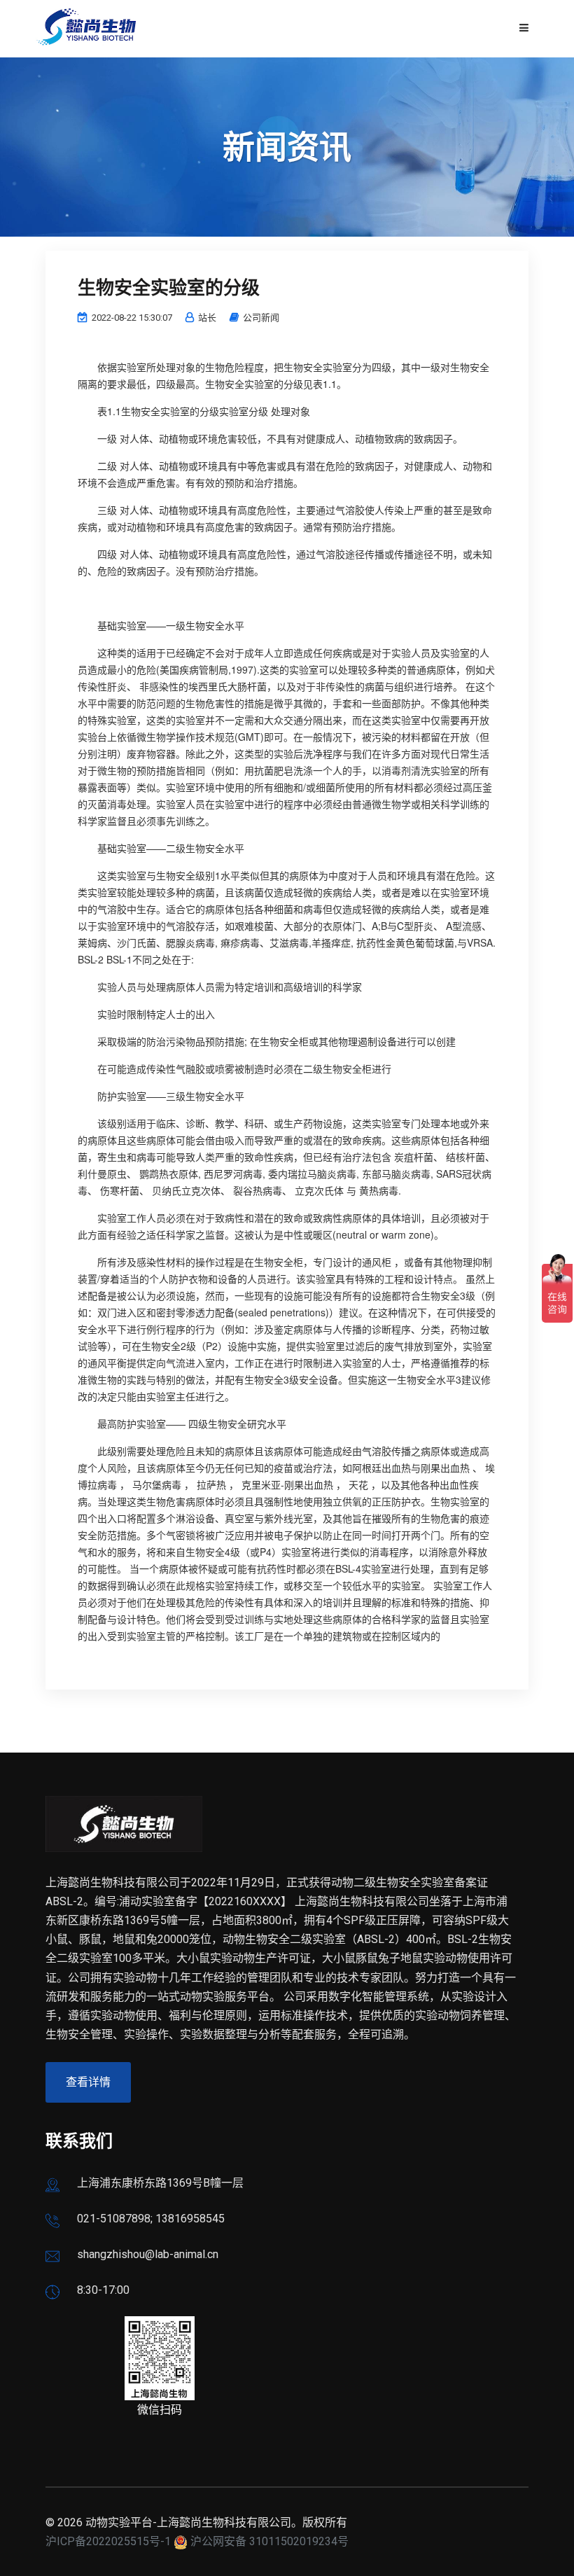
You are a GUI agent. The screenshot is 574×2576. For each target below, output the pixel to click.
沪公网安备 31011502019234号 (269, 2541)
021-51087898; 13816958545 (151, 2219)
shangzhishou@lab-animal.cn (148, 2254)
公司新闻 (261, 318)
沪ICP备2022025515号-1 (108, 2541)
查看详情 (88, 2082)
